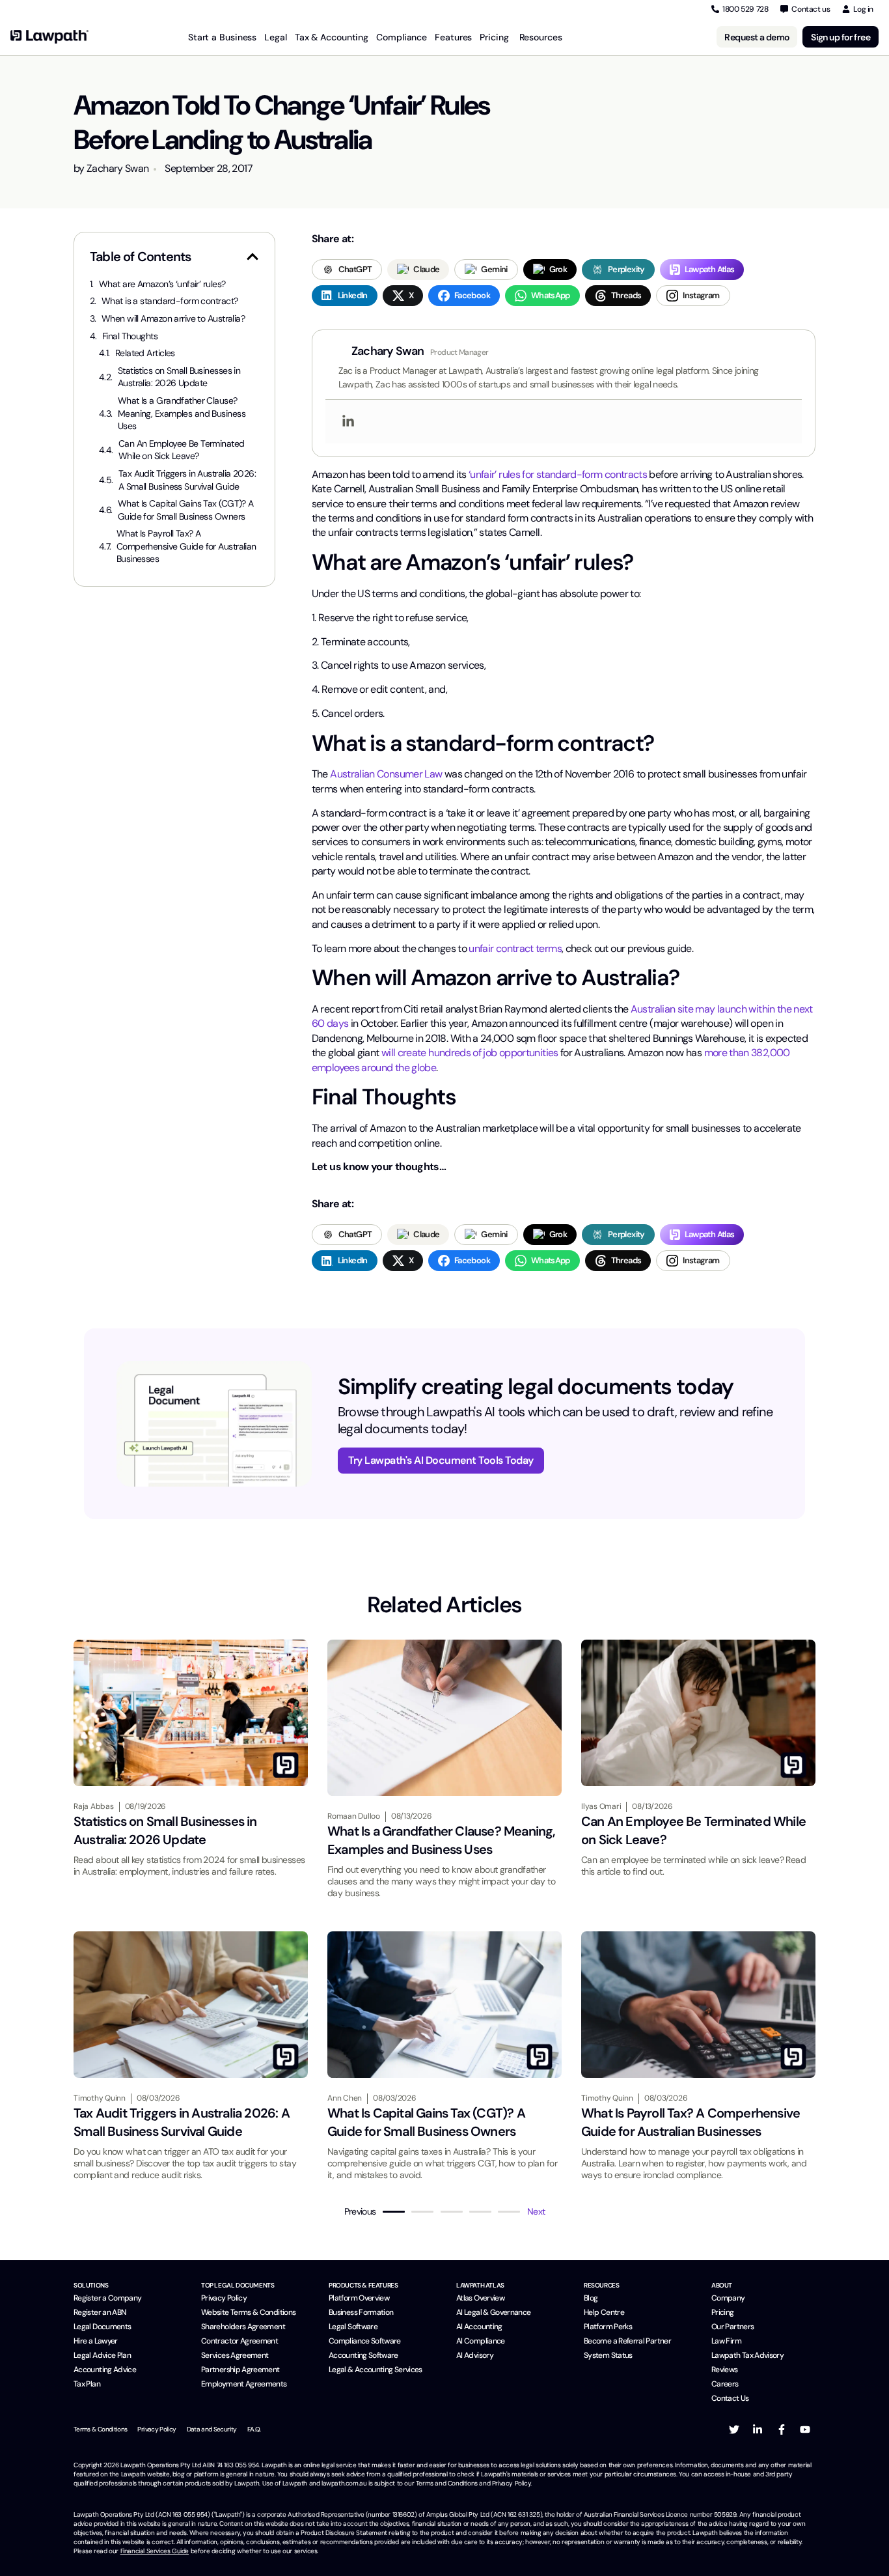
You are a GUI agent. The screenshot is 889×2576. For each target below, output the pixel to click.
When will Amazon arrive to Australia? (173, 318)
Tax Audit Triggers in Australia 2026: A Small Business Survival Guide (187, 480)
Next (536, 2211)
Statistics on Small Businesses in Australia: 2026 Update (179, 377)
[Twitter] (734, 2429)
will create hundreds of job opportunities (470, 1053)
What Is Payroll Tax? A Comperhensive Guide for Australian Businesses (186, 546)
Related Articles (145, 353)
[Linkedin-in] (758, 2429)
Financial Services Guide (155, 2551)
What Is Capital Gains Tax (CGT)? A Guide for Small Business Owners (186, 510)
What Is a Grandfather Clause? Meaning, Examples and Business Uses (182, 413)
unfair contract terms (515, 948)
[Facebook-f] (782, 2429)
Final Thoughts (130, 336)
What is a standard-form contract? (170, 301)
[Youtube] (805, 2429)
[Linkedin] (348, 422)
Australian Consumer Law (386, 774)
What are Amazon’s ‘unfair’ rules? (162, 284)
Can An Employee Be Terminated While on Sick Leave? (182, 450)
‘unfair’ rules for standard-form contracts (558, 474)
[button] (253, 257)
